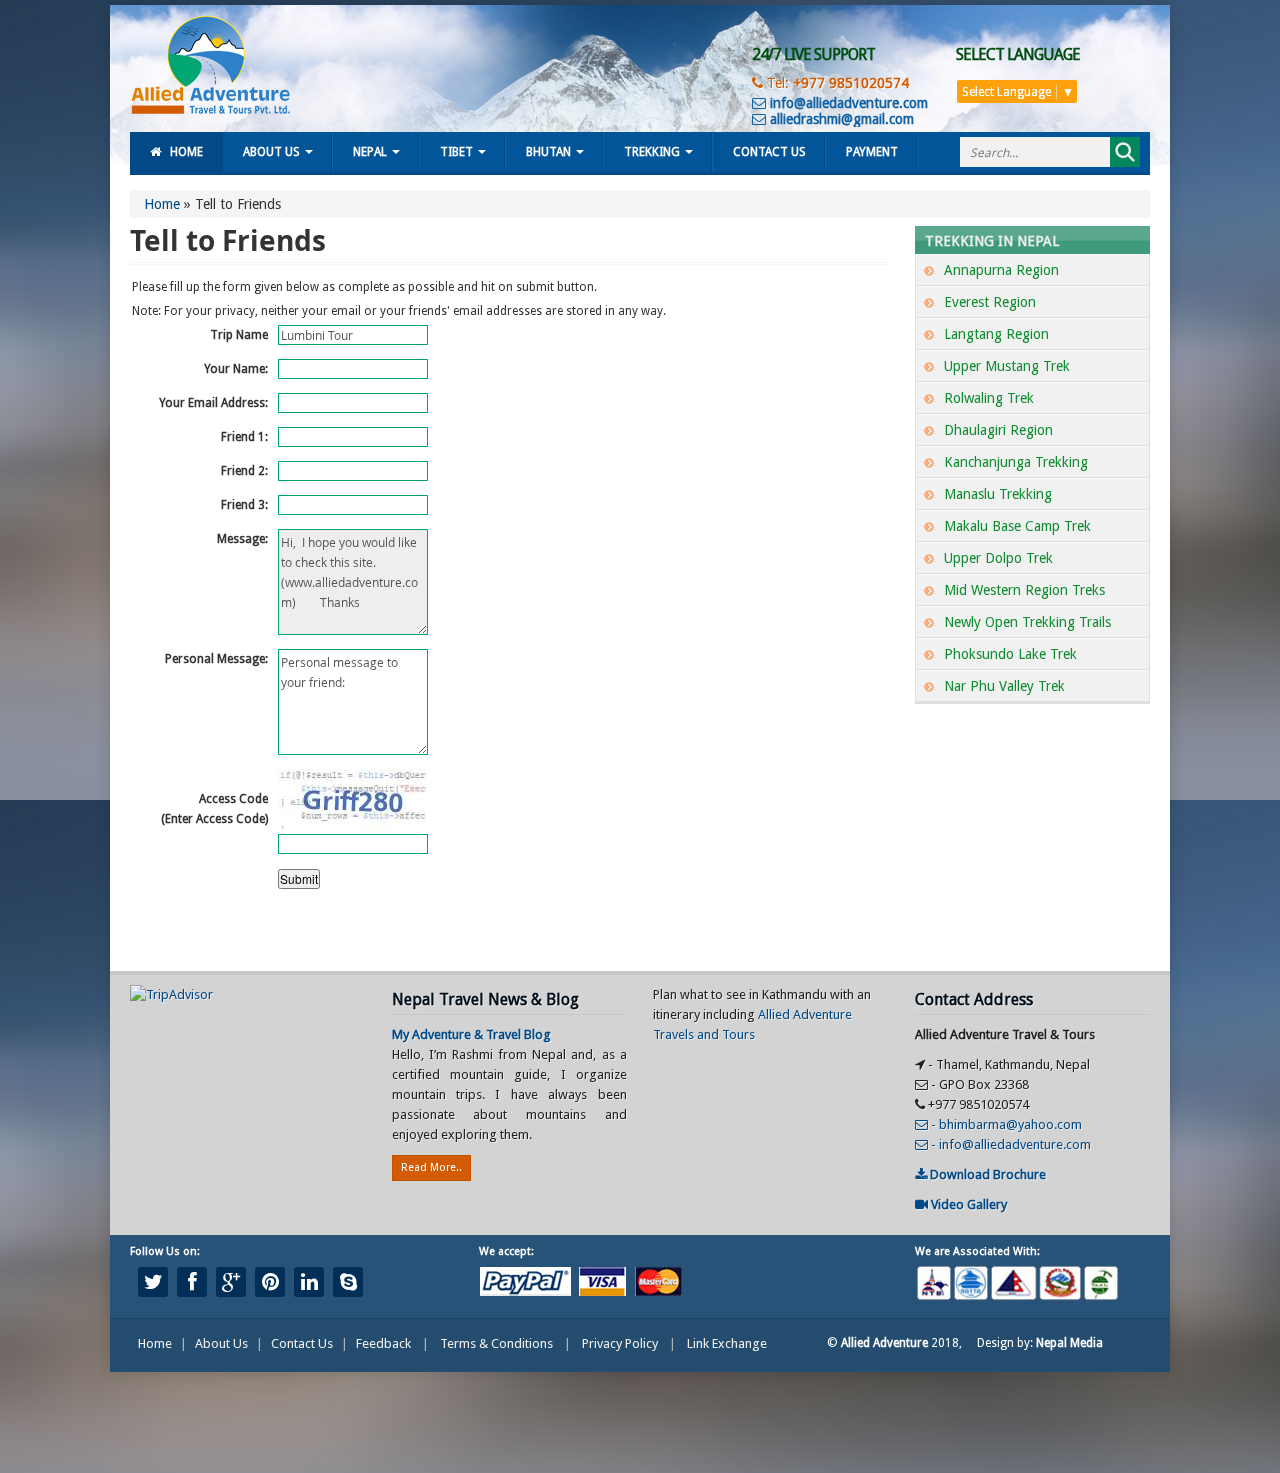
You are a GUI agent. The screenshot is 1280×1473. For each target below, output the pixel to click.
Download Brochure (986, 1174)
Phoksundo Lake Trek (1010, 654)
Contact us (769, 152)
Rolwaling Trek (989, 398)
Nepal (370, 152)
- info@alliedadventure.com (1009, 1144)
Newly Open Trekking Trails (1027, 622)
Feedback (383, 1343)
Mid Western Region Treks (1024, 590)
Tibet (456, 152)
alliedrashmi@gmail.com (840, 119)
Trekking (652, 152)
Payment (872, 152)
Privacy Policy (620, 1343)
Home (186, 152)
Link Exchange (727, 1343)
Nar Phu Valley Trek (1004, 686)
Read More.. (431, 1167)
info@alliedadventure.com (847, 103)
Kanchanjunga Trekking (1016, 462)
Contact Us (302, 1343)
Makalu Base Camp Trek (1017, 526)
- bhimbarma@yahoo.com (1005, 1124)
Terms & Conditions (496, 1343)
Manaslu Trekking (998, 494)
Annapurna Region (1001, 270)
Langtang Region (996, 334)
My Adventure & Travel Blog (471, 1034)
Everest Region (990, 302)
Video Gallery (967, 1204)
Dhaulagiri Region (998, 430)
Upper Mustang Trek (1007, 366)
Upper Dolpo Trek (998, 558)
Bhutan (548, 152)
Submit (299, 878)
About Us (271, 152)
